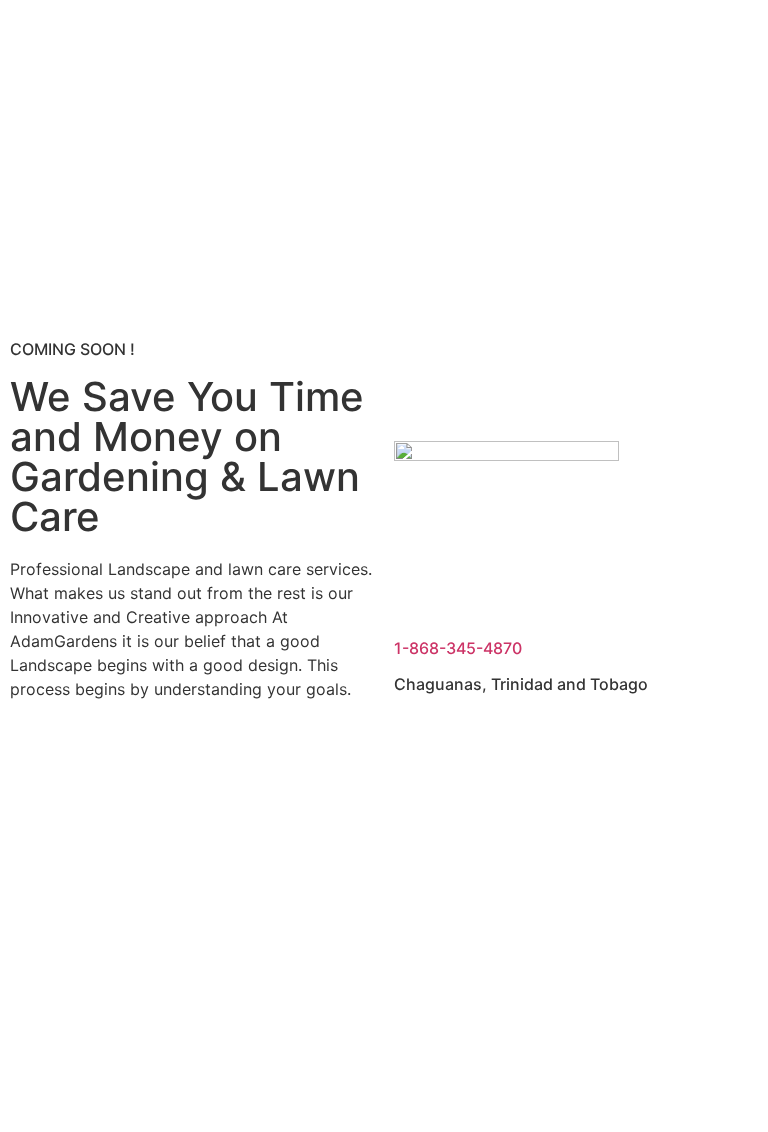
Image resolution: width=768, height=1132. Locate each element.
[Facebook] (35, 760)
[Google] (200, 760)
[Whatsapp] (255, 760)
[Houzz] (145, 760)
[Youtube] (90, 760)
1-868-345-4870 (458, 648)
